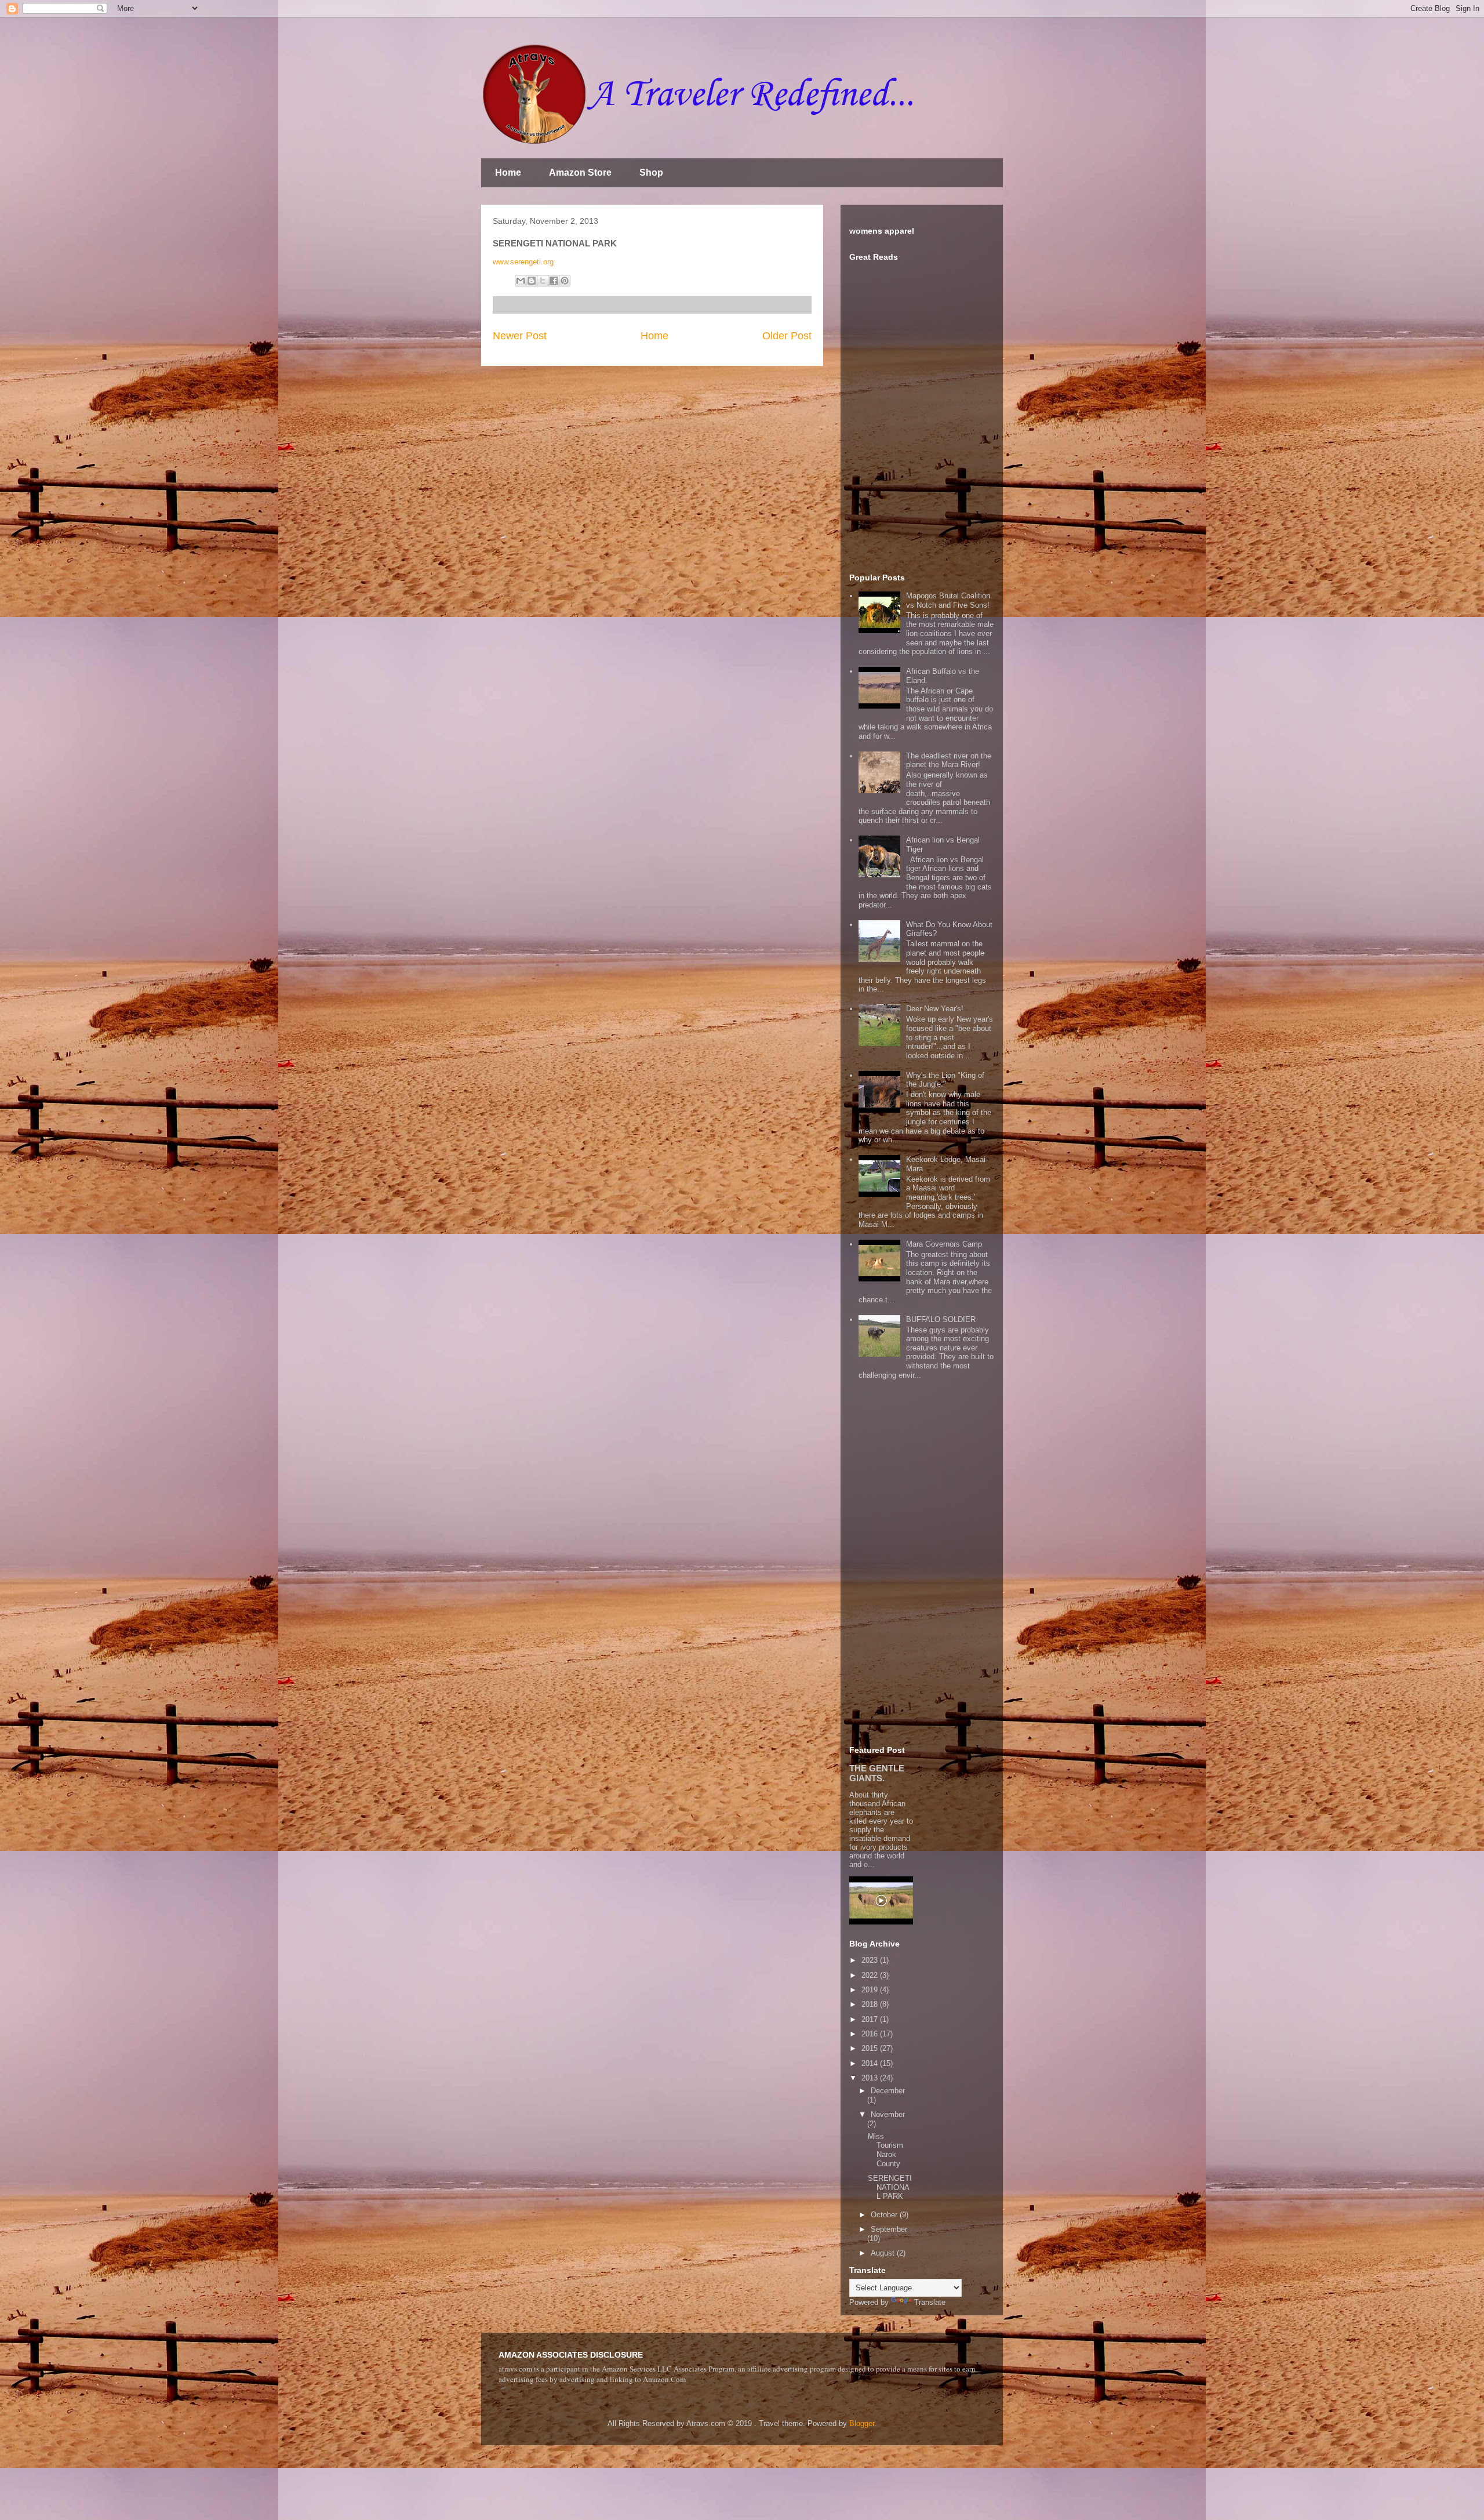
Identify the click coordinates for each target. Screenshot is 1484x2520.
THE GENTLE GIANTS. (877, 1773)
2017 (871, 2019)
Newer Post (520, 336)
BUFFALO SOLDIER (941, 1319)
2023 (871, 1960)
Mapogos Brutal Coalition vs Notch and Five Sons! (948, 600)
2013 (871, 2078)
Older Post (787, 336)
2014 (871, 2063)
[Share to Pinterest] (565, 281)
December (888, 2091)
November (888, 2114)
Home (508, 173)
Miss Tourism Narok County (885, 2150)
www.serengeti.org (523, 262)
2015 (871, 2048)
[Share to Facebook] (554, 281)
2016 (871, 2034)
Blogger (862, 2423)
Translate (930, 2302)
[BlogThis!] (532, 281)
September (889, 2229)
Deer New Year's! (935, 1009)
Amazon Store (580, 173)
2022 (871, 1975)
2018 (871, 2004)
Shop (651, 173)
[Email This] (521, 281)
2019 (871, 1990)
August (884, 2253)
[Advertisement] (922, 1571)
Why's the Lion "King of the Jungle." (945, 1080)
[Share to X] (543, 281)
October (885, 2215)
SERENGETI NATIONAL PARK (890, 2187)
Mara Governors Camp (944, 1244)
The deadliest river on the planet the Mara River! (949, 760)
